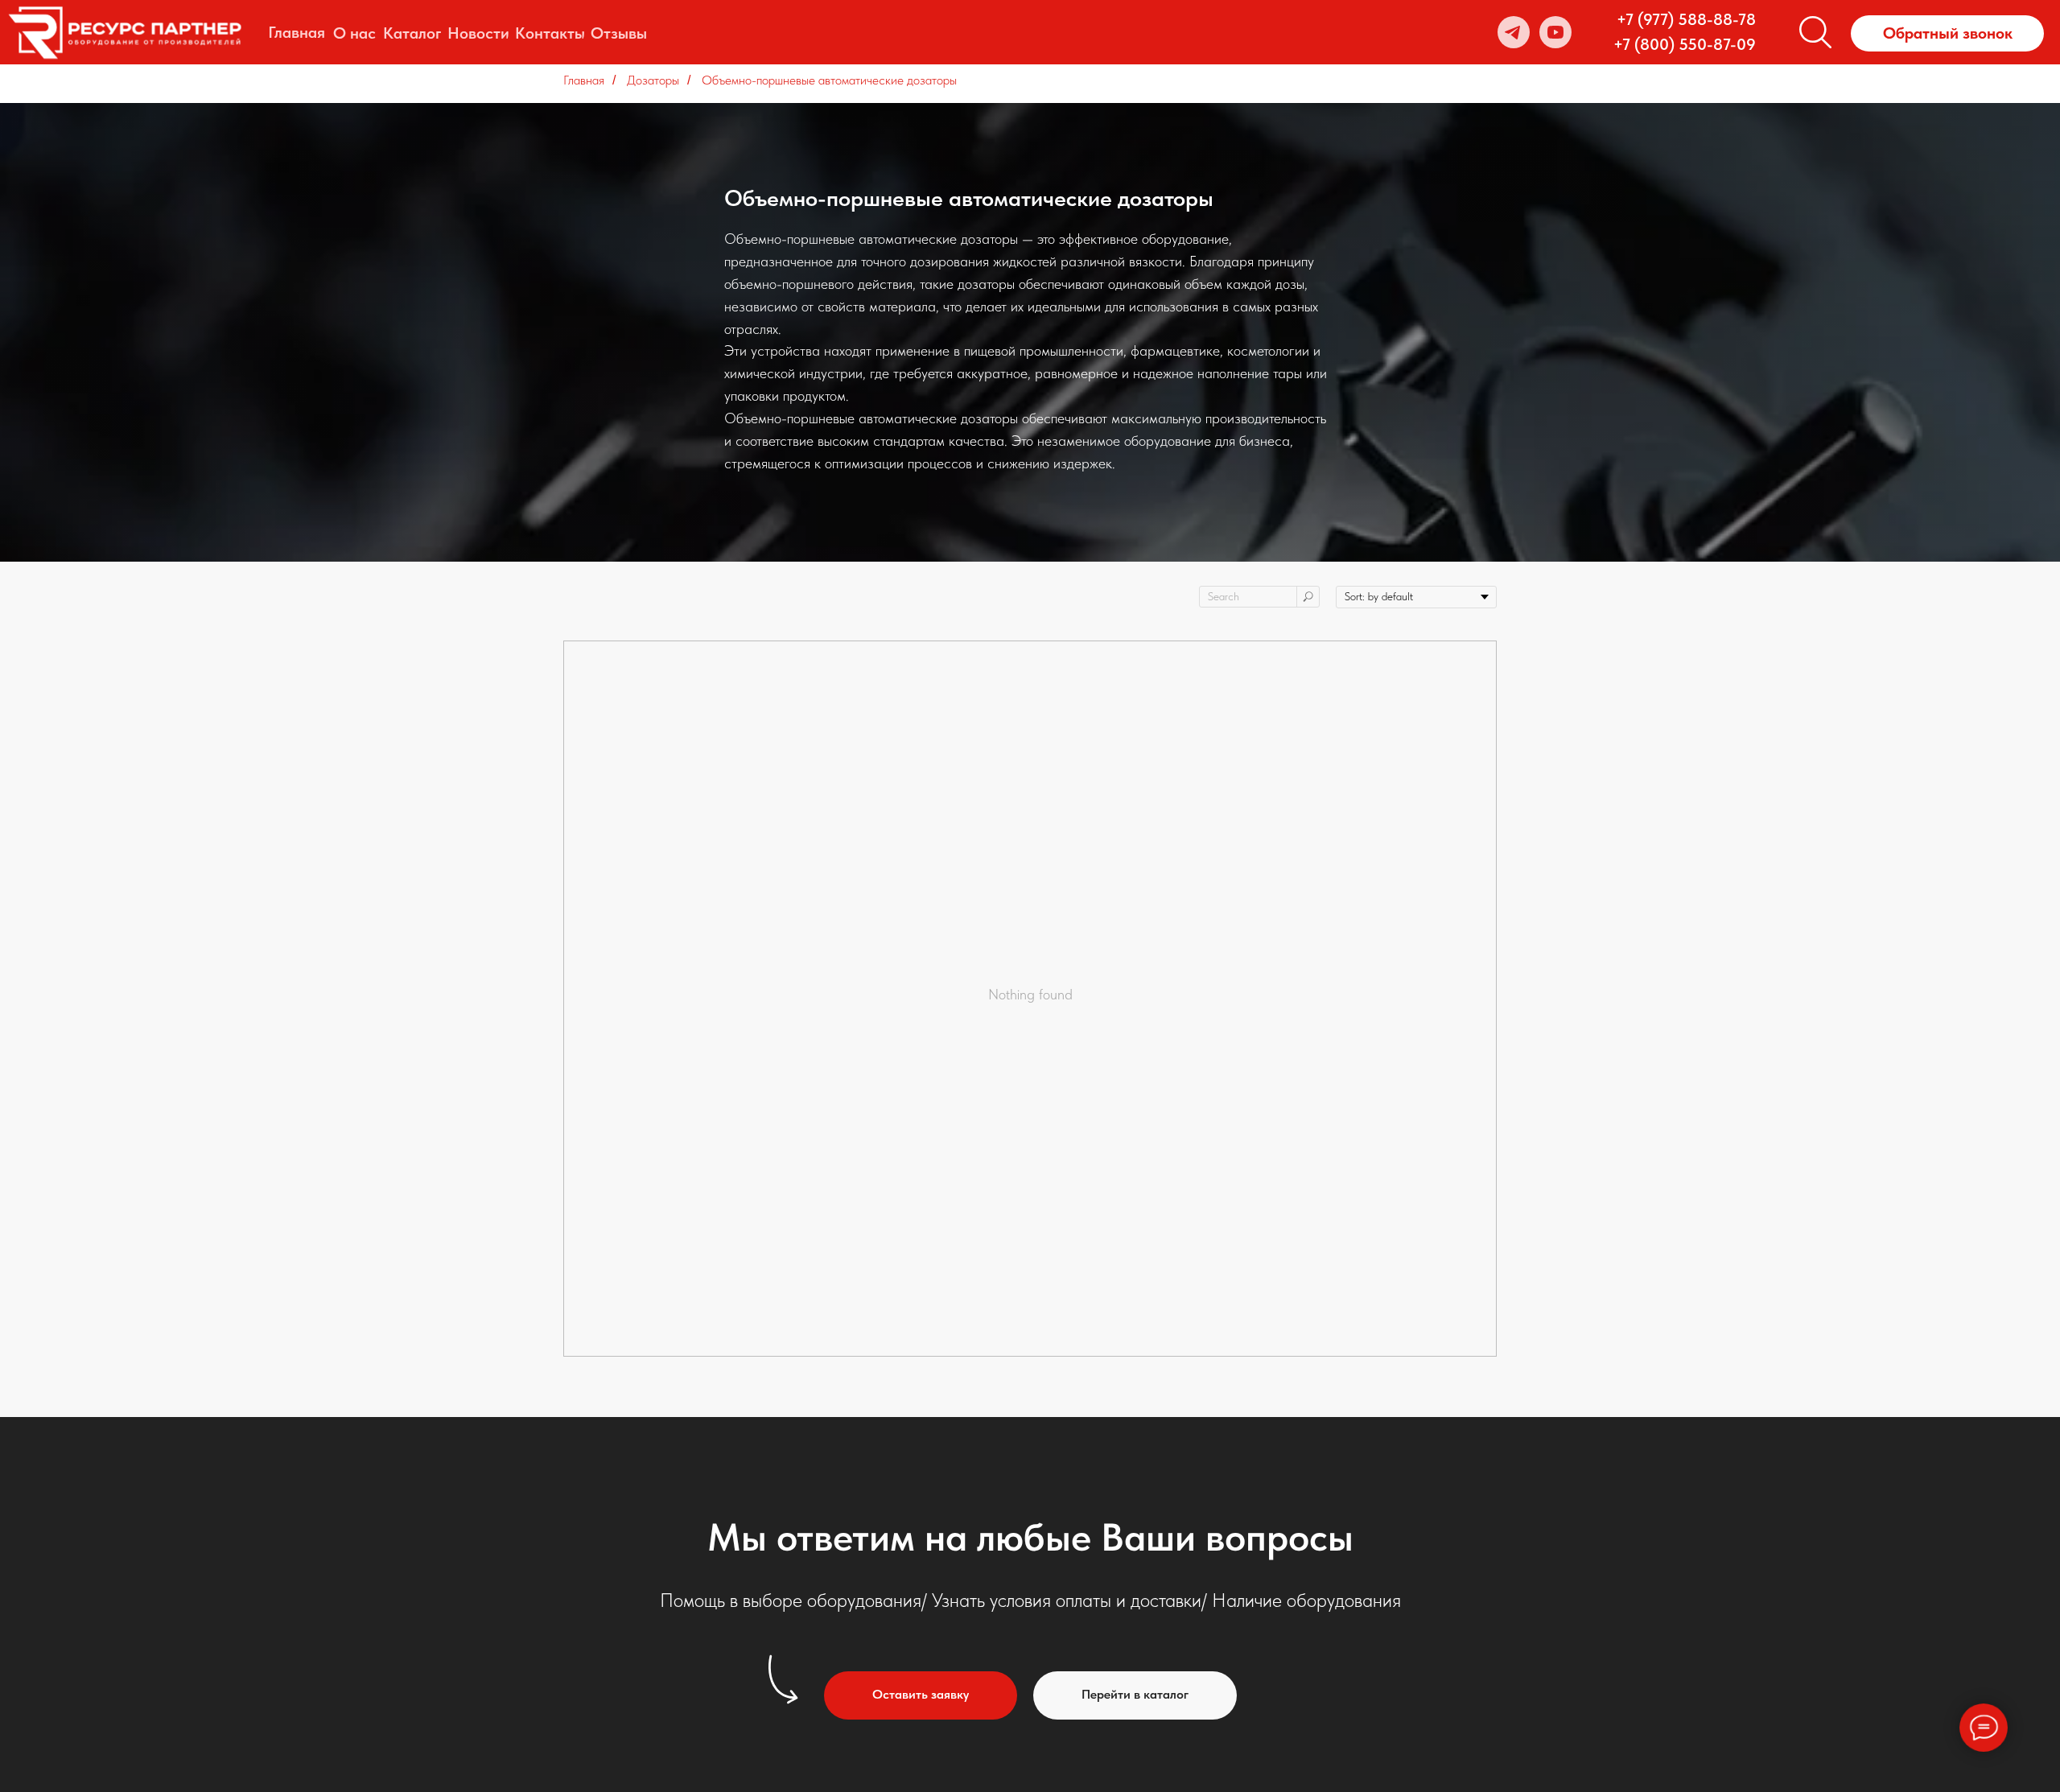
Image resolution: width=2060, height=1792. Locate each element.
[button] (1947, 33)
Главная (584, 80)
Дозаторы (653, 80)
